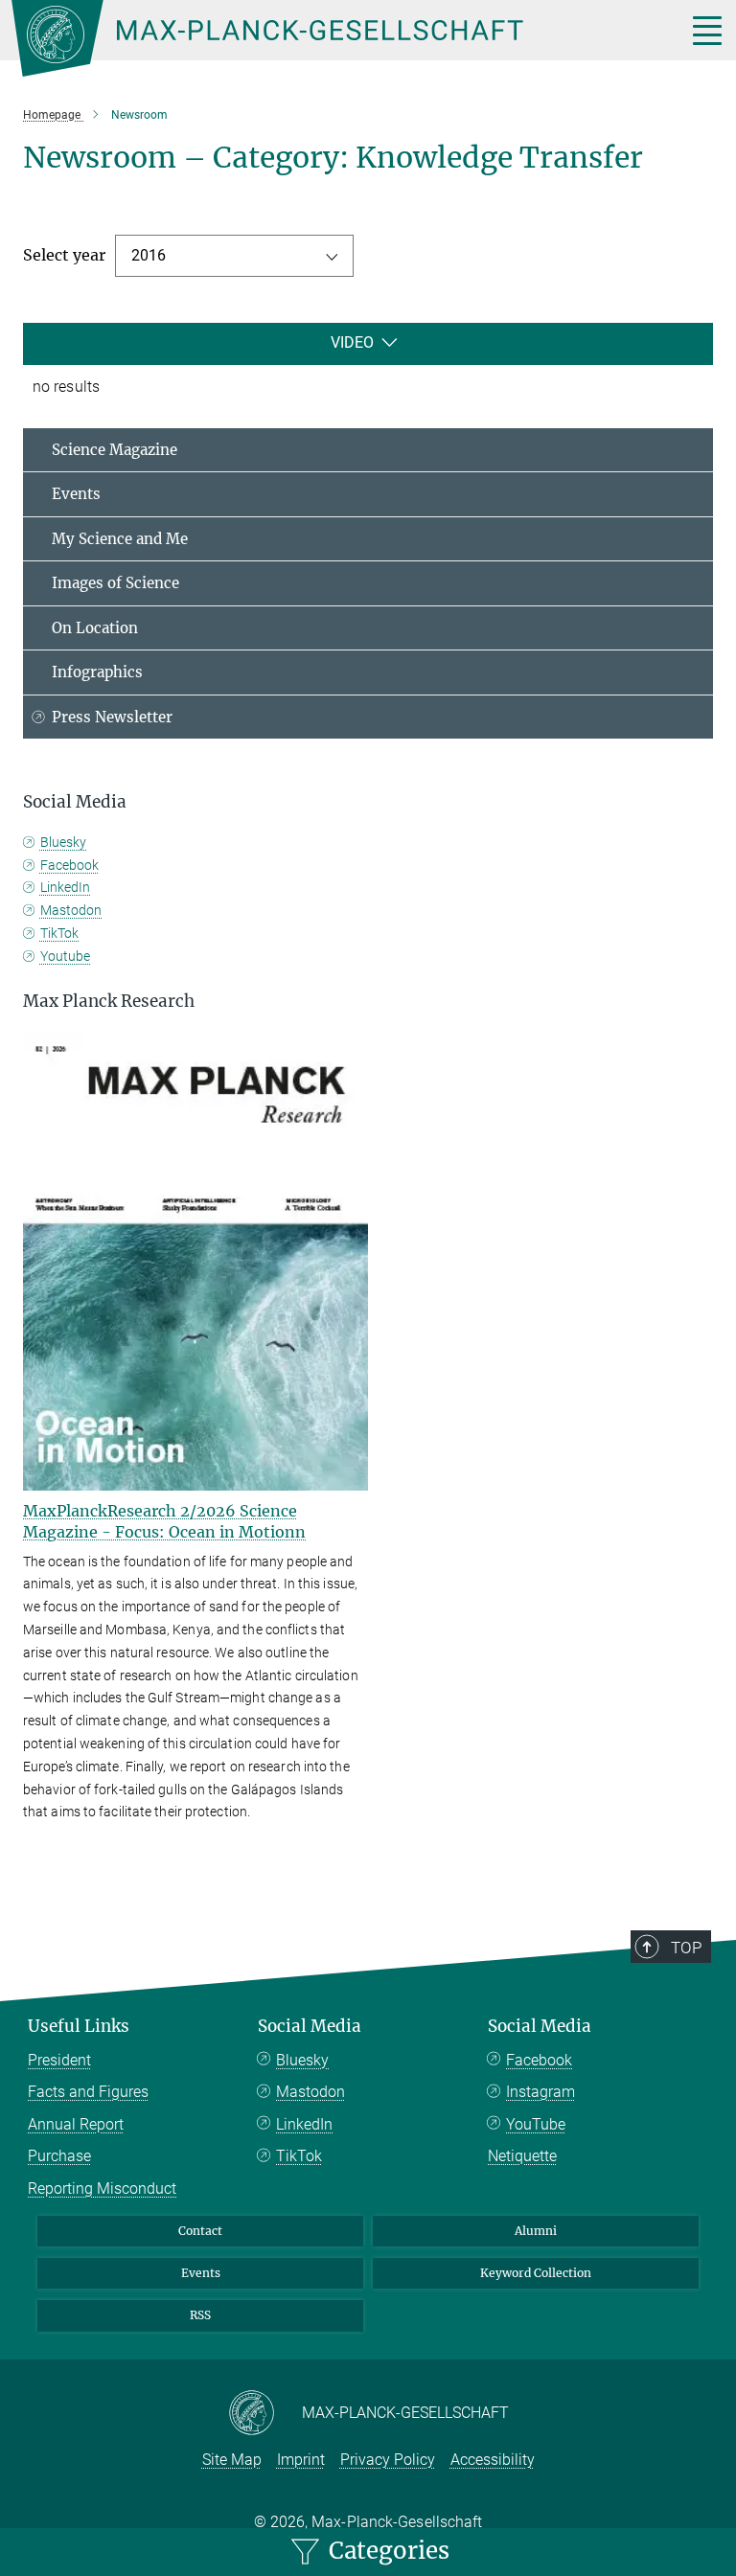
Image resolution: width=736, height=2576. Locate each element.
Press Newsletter (112, 717)
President (59, 2060)
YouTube (536, 2124)
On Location (95, 628)
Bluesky (63, 842)
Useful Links (79, 2026)
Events (76, 494)
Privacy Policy (388, 2460)
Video (352, 342)
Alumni (536, 2231)
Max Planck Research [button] (109, 1001)
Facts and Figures (88, 2092)
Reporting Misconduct (102, 2188)
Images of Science (115, 583)
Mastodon (71, 910)
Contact (200, 2231)
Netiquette (522, 2156)
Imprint (301, 2460)
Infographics (97, 672)
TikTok (59, 933)
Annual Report (76, 2124)
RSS (200, 2315)
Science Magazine (115, 450)
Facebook (69, 865)
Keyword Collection (536, 2273)
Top (686, 1948)
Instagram (540, 2092)
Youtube (65, 956)
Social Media (310, 2026)
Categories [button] (386, 2551)
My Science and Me (120, 539)
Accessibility (493, 2460)
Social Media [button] (75, 802)
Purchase (59, 2156)
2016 (149, 255)
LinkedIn (65, 887)
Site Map (232, 2460)
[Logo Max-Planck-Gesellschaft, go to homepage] (325, 38)
